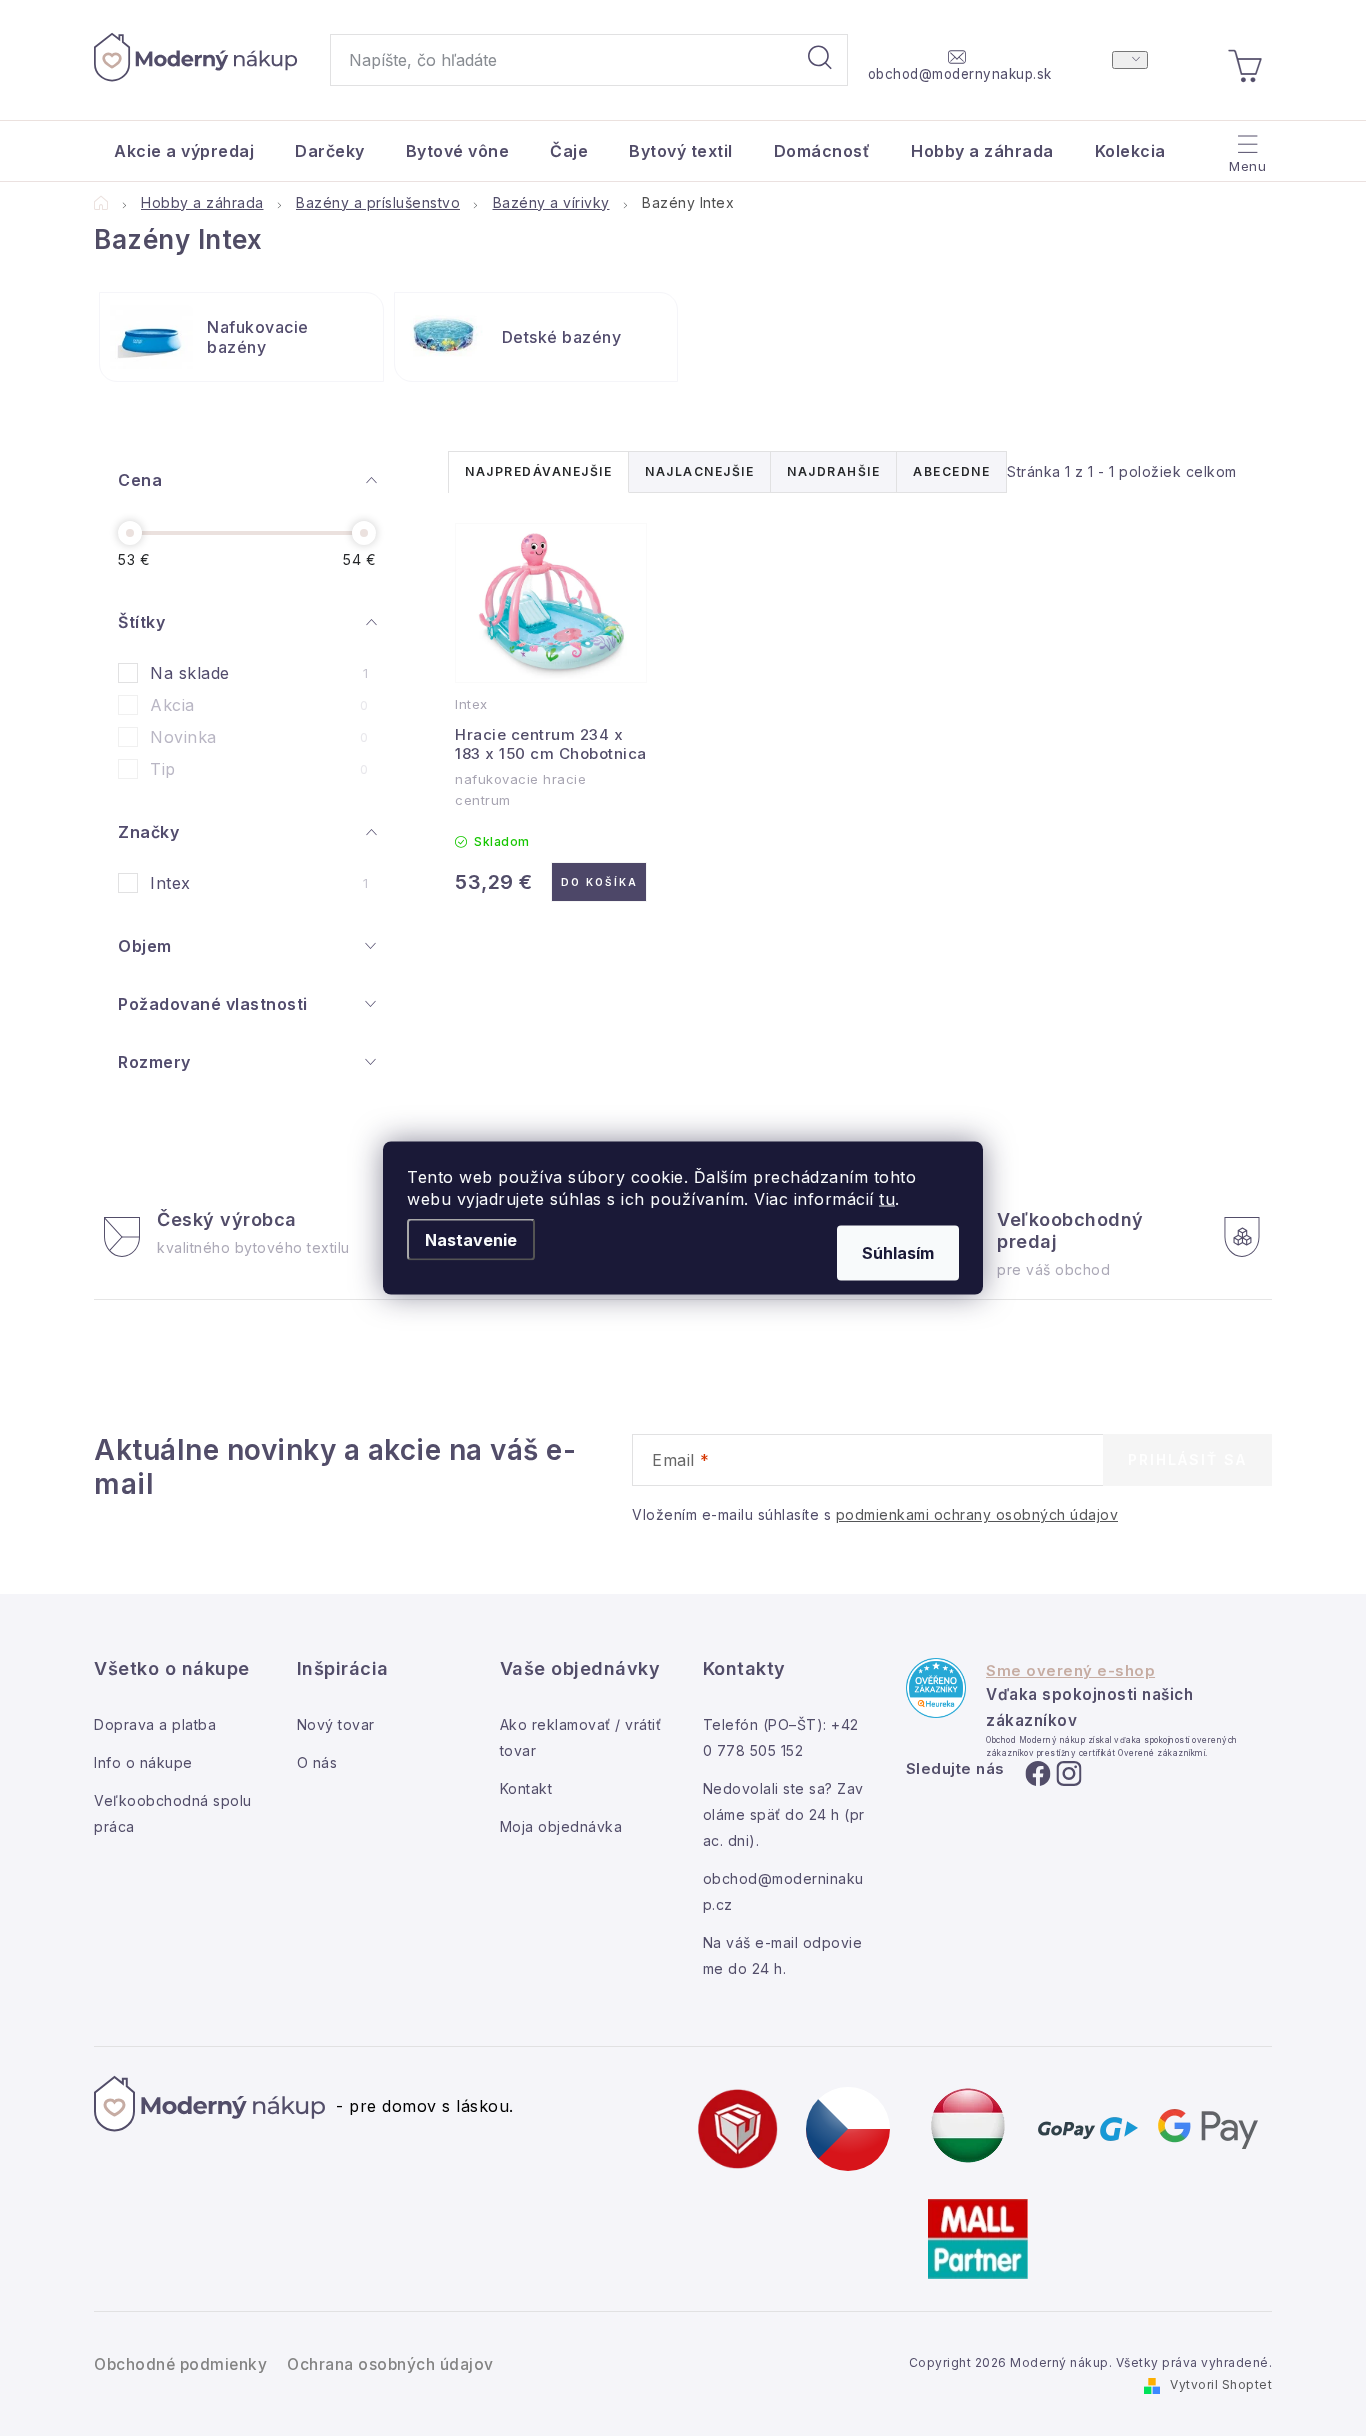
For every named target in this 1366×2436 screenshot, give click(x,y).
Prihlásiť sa (1187, 1459)
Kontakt (526, 1788)
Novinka (259, 737)
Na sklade (259, 673)
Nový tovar (336, 1724)
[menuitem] (184, 151)
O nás (317, 1762)
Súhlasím (898, 1253)
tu (887, 1199)
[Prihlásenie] (1130, 60)
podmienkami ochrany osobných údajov (977, 1514)
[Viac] (1245, 146)
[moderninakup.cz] (848, 2127)
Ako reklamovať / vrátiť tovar (581, 1737)
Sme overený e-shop (1070, 1671)
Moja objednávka (561, 1826)
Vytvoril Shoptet (1221, 2384)
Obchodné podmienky (180, 2364)
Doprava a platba (155, 1724)
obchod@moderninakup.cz (783, 1891)
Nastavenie (471, 1240)
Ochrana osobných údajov (390, 2364)
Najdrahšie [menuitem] (833, 471)
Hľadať (820, 60)
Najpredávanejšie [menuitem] (538, 471)
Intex (259, 883)
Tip (259, 769)
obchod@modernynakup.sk (960, 74)
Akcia (259, 705)
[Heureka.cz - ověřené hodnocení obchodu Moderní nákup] (936, 1688)
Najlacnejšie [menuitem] (699, 471)
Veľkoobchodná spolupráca (173, 1813)
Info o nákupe (143, 1762)
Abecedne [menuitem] (951, 471)
